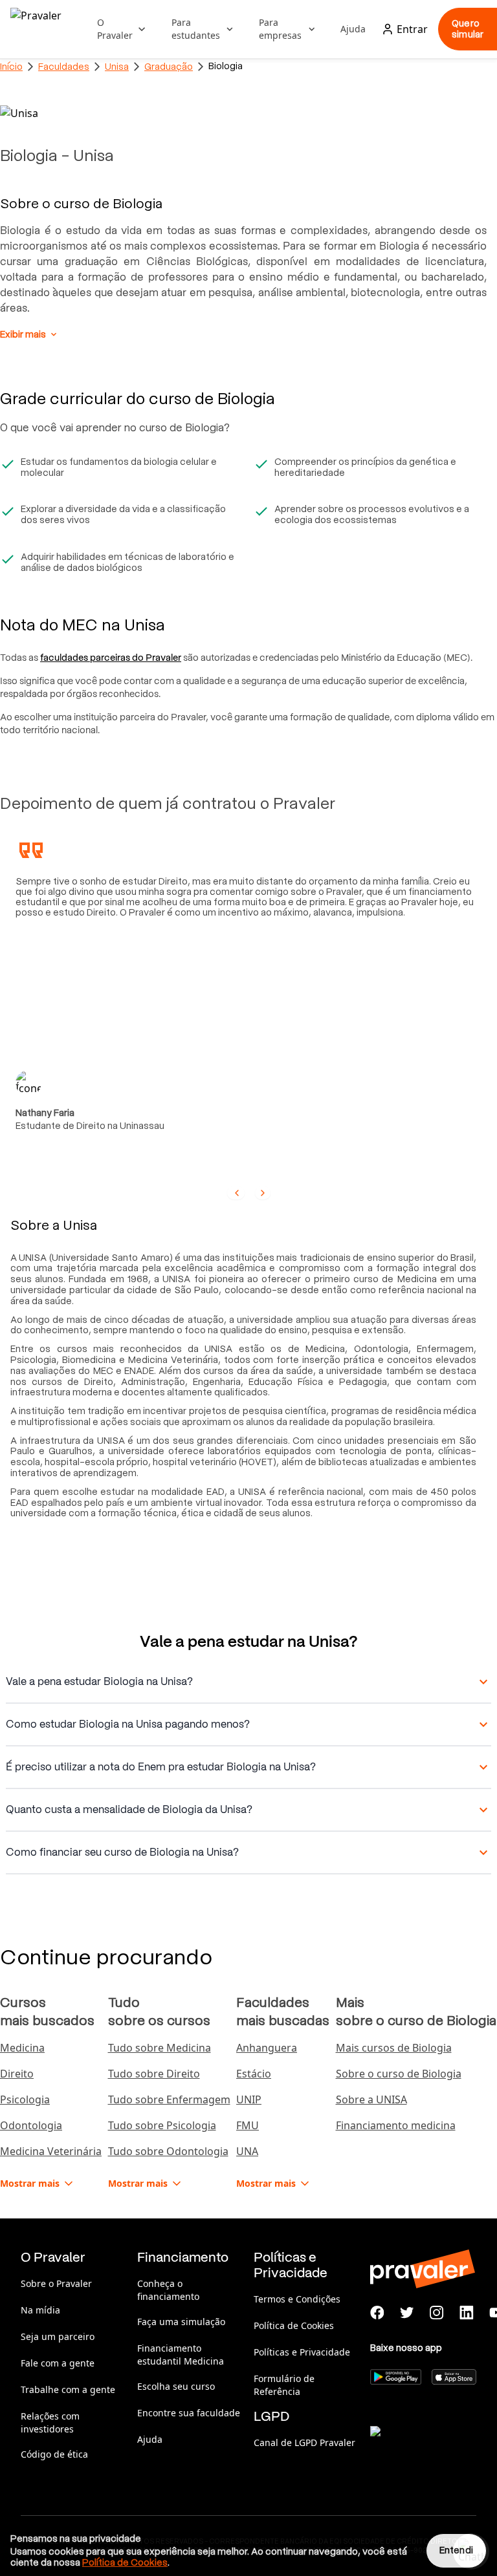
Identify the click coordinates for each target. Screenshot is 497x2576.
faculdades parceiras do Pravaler (111, 658)
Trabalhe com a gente (68, 2389)
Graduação (169, 67)
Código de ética (54, 2454)
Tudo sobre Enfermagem (169, 2099)
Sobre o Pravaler (56, 2283)
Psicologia (25, 2099)
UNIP (249, 2099)
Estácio (254, 2074)
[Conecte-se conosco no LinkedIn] (467, 2313)
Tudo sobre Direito (154, 2074)
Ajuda (353, 29)
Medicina (22, 2048)
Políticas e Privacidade (302, 2352)
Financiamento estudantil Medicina (181, 2355)
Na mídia (40, 2310)
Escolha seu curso (176, 2386)
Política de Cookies (294, 2325)
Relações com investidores (50, 2422)
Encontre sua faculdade (189, 2413)
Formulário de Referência (284, 2385)
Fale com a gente (58, 2363)
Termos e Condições (297, 2299)
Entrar (412, 29)
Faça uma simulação (181, 2322)
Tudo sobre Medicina (160, 2048)
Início (11, 67)
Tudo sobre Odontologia (168, 2151)
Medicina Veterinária (51, 2151)
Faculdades (64, 67)
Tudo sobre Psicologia (162, 2125)
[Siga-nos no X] (407, 2313)
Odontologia (31, 2125)
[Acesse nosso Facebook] (377, 2313)
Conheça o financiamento (168, 2290)
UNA (247, 2151)
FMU (248, 2125)
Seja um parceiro (58, 2336)
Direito (17, 2074)
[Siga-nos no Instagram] (437, 2313)
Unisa (117, 67)
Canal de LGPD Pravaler (304, 2442)
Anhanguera (267, 2048)
